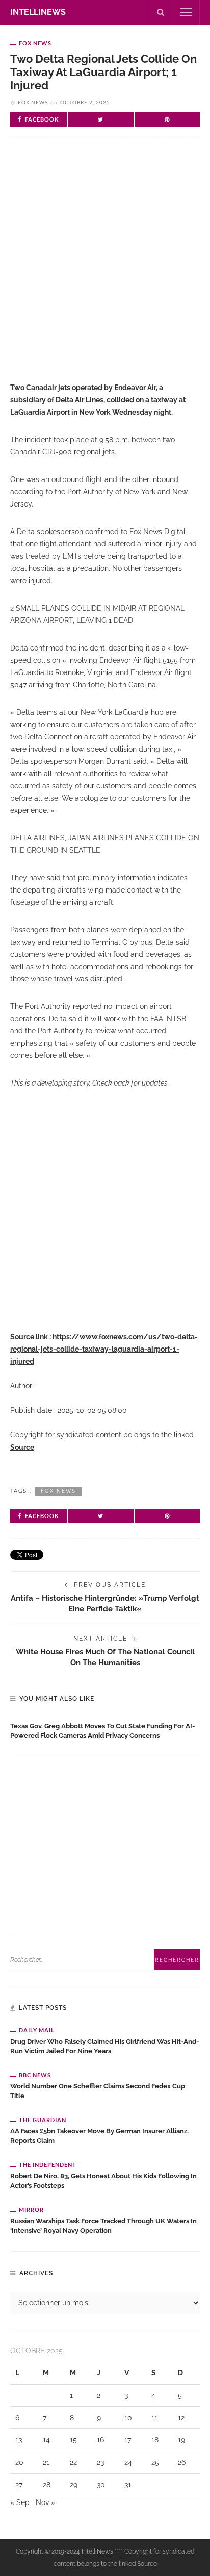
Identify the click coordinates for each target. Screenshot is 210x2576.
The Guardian (43, 2120)
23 (100, 2462)
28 (47, 2485)
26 (182, 2462)
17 (128, 2440)
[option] (105, 1729)
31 (128, 2485)
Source (22, 1447)
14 (46, 2440)
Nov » (45, 2502)
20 (19, 2462)
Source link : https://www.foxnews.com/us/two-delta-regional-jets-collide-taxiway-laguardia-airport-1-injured (104, 1349)
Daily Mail (37, 2030)
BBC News (35, 2075)
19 (181, 2440)
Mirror (31, 2210)
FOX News (35, 43)
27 (19, 2485)
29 (74, 2485)
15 (73, 2440)
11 (154, 2418)
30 (101, 2485)
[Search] (161, 12)
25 (155, 2462)
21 (46, 2462)
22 (73, 2462)
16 (100, 2440)
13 (19, 2440)
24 (128, 2462)
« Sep (20, 2502)
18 (155, 2440)
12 (181, 2418)
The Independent (48, 2165)
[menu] (186, 12)
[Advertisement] (105, 268)
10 (128, 2418)
